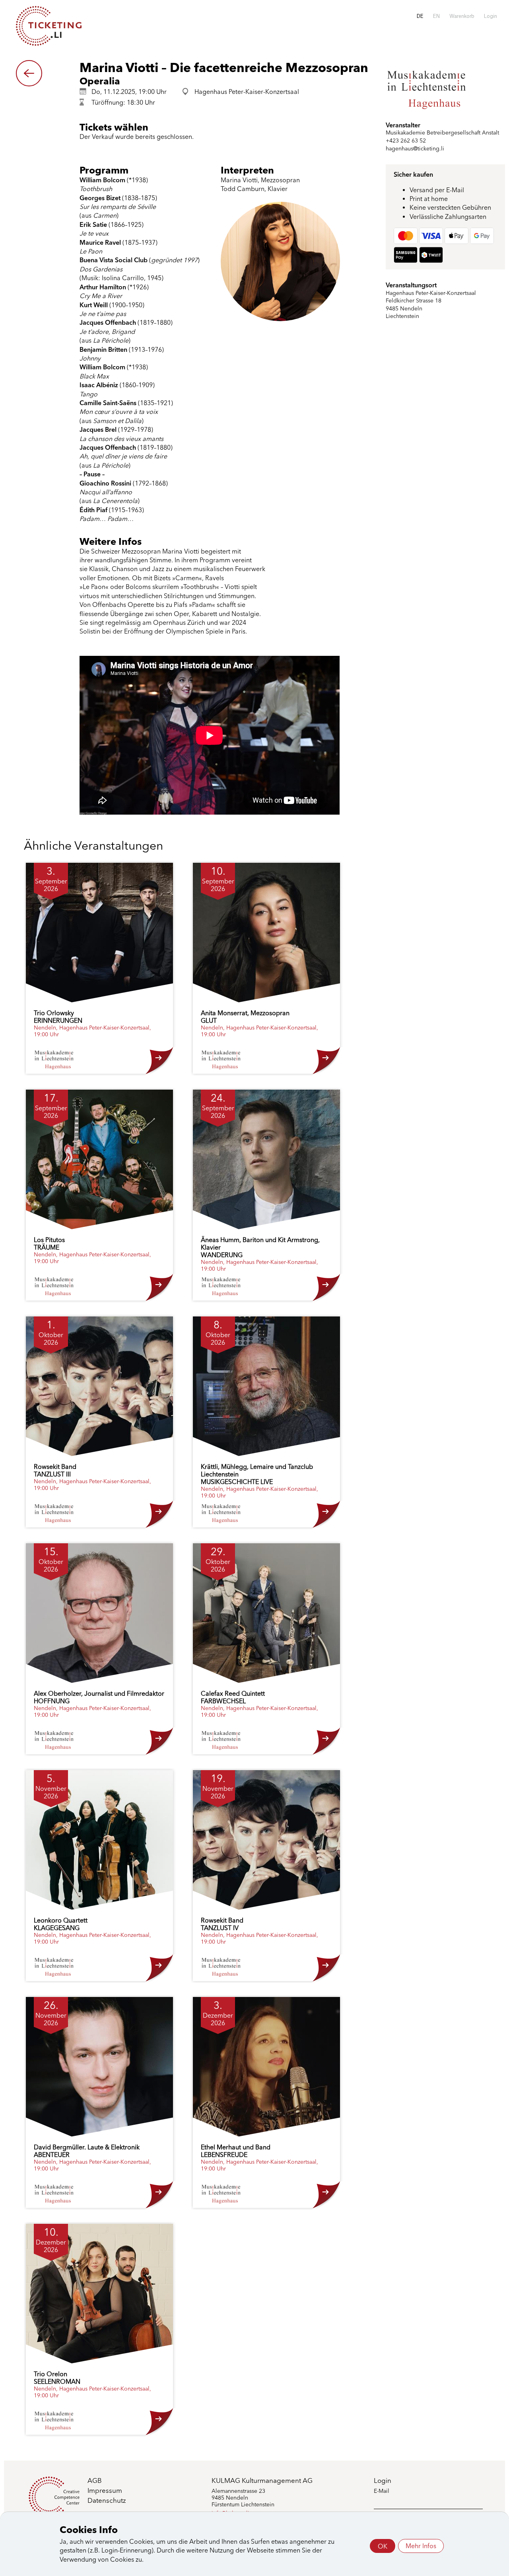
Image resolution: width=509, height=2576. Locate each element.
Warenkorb (462, 16)
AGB (95, 2480)
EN (436, 16)
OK (383, 2546)
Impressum (105, 2490)
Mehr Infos (421, 2546)
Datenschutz (107, 2500)
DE (420, 16)
